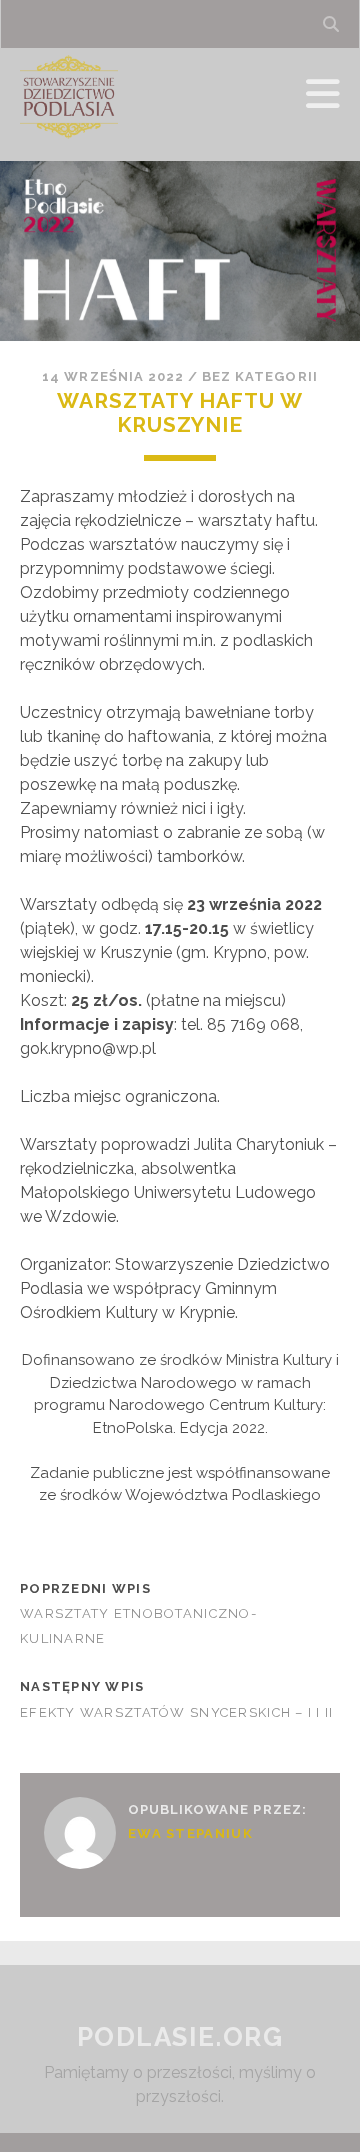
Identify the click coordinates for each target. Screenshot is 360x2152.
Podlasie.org (180, 2037)
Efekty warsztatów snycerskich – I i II (177, 1712)
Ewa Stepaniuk (190, 1833)
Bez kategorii (260, 376)
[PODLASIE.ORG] (69, 137)
